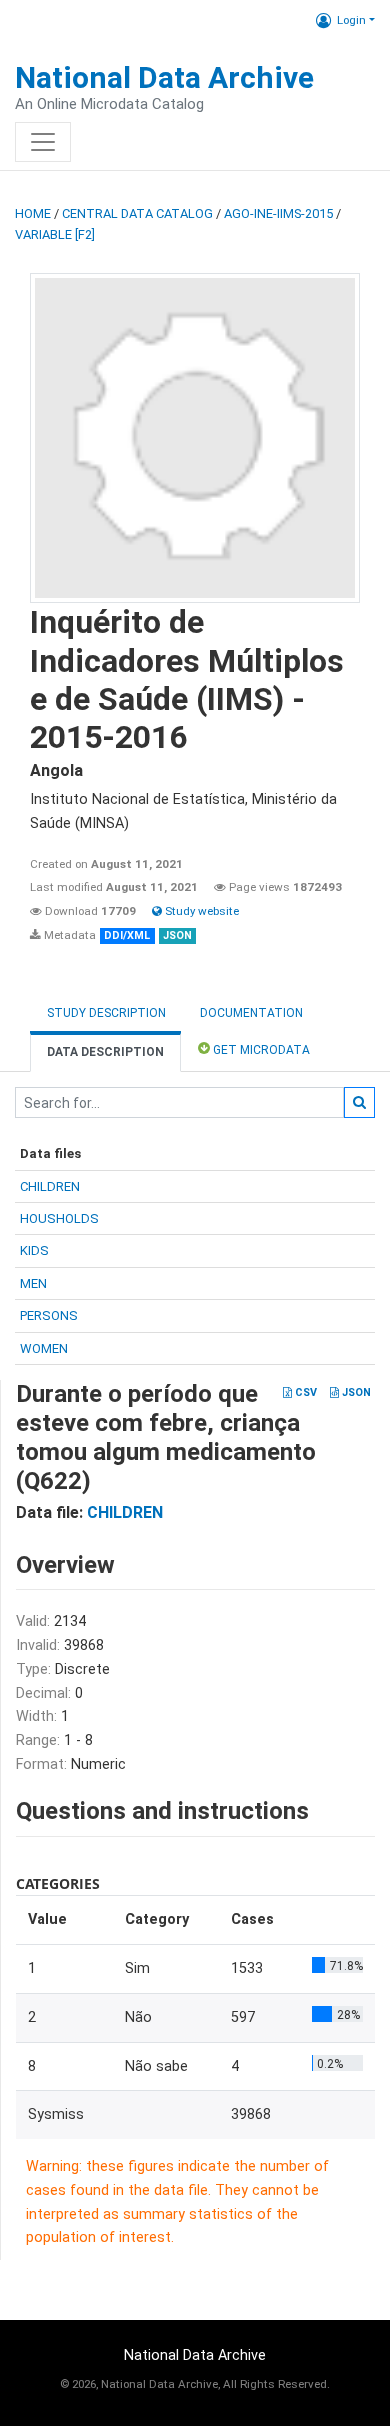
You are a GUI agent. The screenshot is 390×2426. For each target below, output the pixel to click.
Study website (200, 911)
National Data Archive (164, 77)
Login (351, 20)
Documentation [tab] (251, 1013)
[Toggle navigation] (43, 142)
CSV (304, 1392)
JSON (355, 1392)
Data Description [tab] (105, 1052)
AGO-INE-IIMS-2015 (278, 213)
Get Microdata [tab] (260, 1050)
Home (33, 213)
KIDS (34, 1250)
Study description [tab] (106, 1013)
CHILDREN (50, 1186)
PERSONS (49, 1315)
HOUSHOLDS (59, 1218)
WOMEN (44, 1348)
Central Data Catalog (137, 213)
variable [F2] (55, 234)
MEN (33, 1283)
